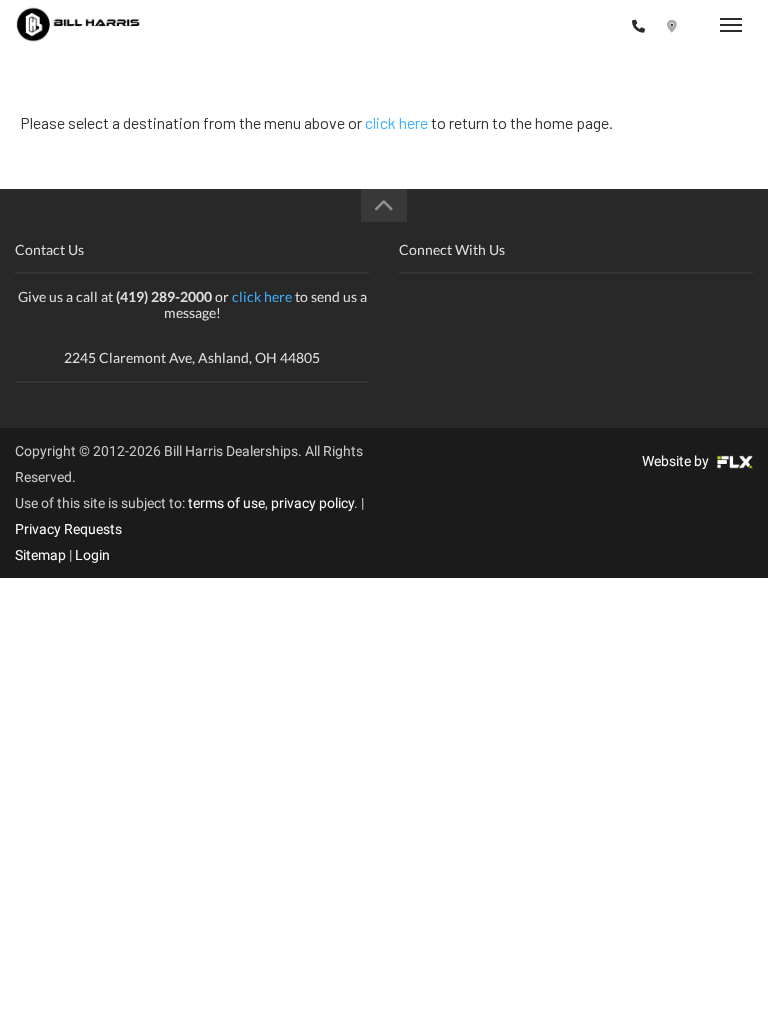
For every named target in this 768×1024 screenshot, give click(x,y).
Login (92, 555)
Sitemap (40, 555)
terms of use (226, 503)
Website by (677, 461)
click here (396, 122)
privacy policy (312, 503)
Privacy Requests (68, 529)
